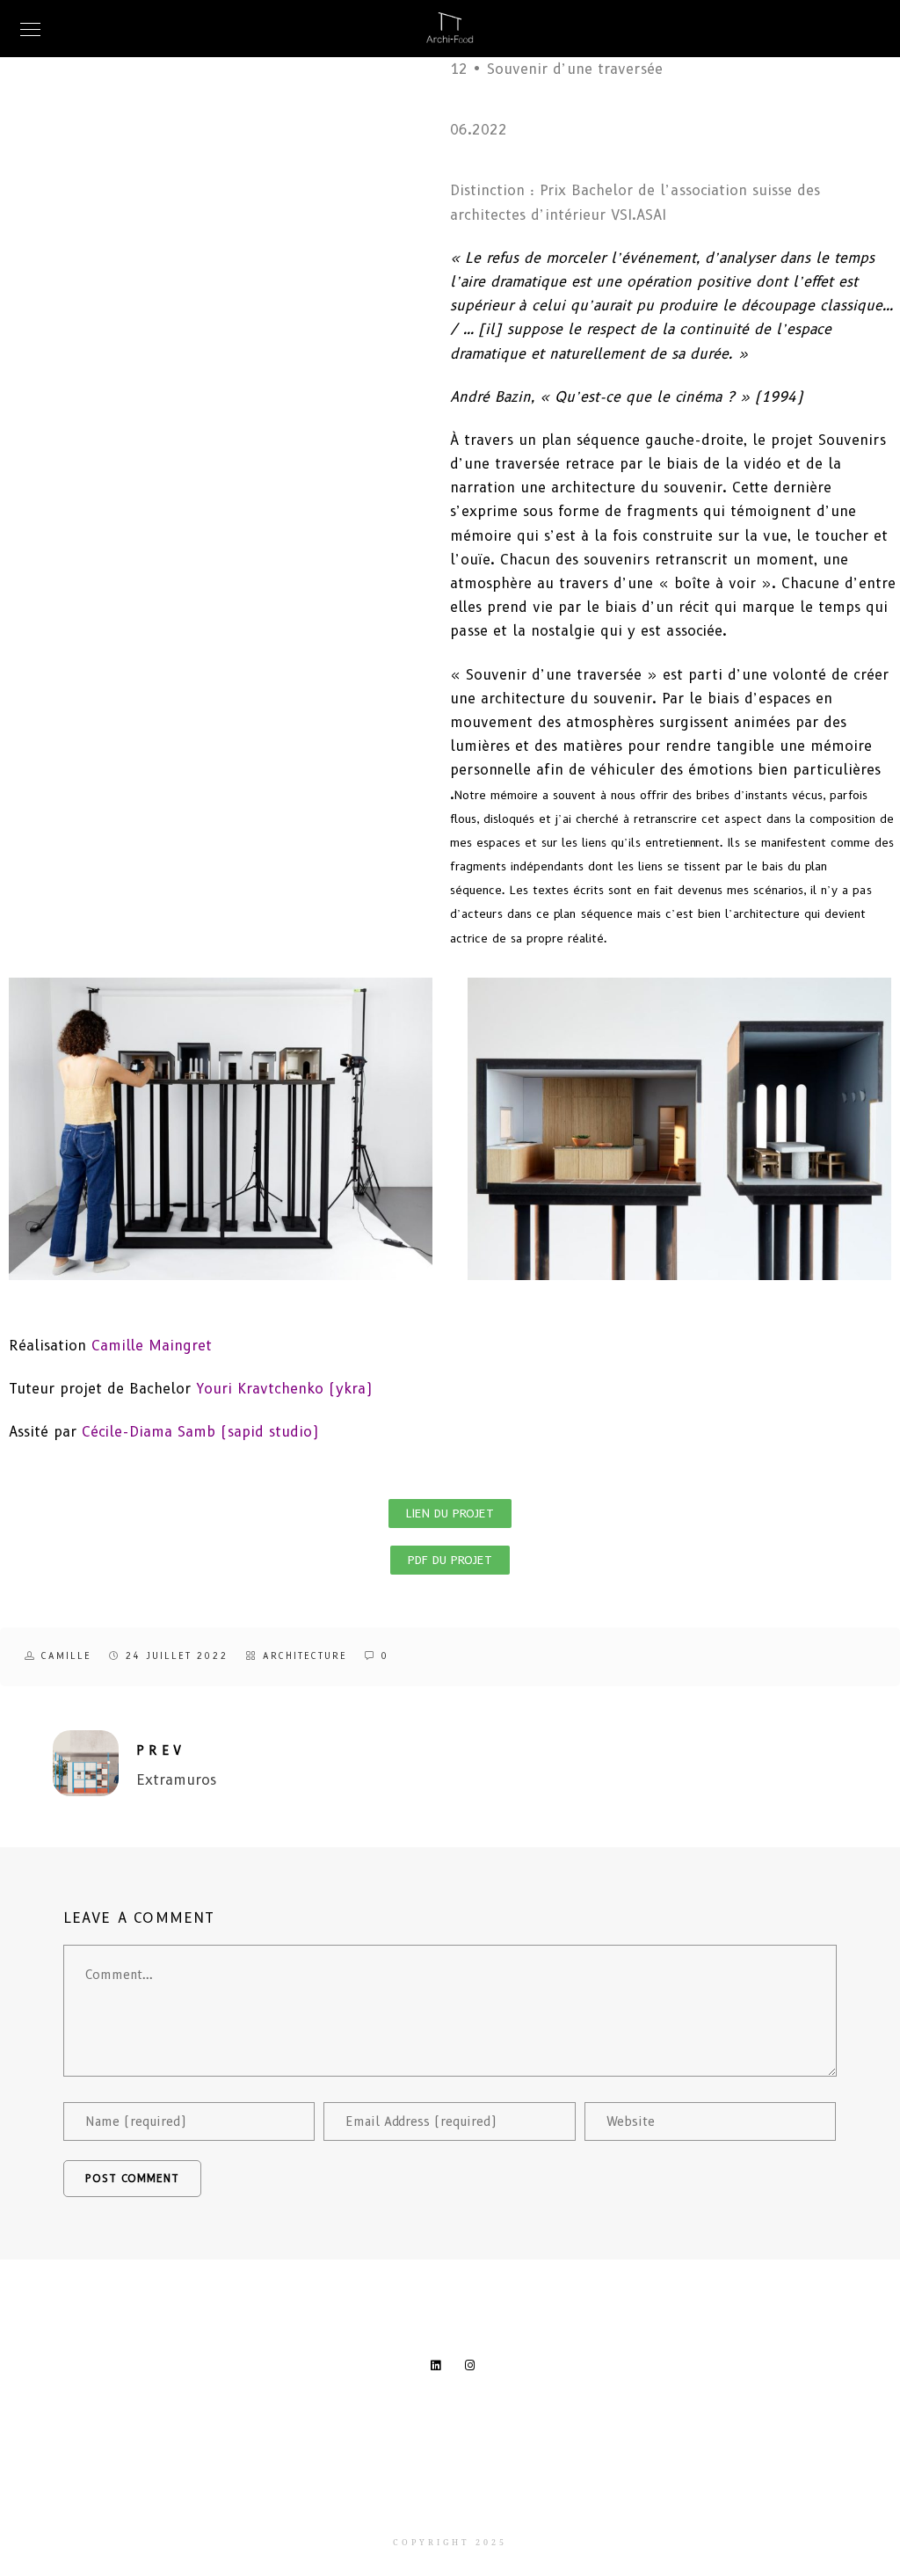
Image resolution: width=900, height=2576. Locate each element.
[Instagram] (474, 2369)
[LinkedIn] (439, 2369)
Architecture (305, 1656)
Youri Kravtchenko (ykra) (284, 1389)
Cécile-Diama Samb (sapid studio (197, 1432)
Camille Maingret (152, 1346)
